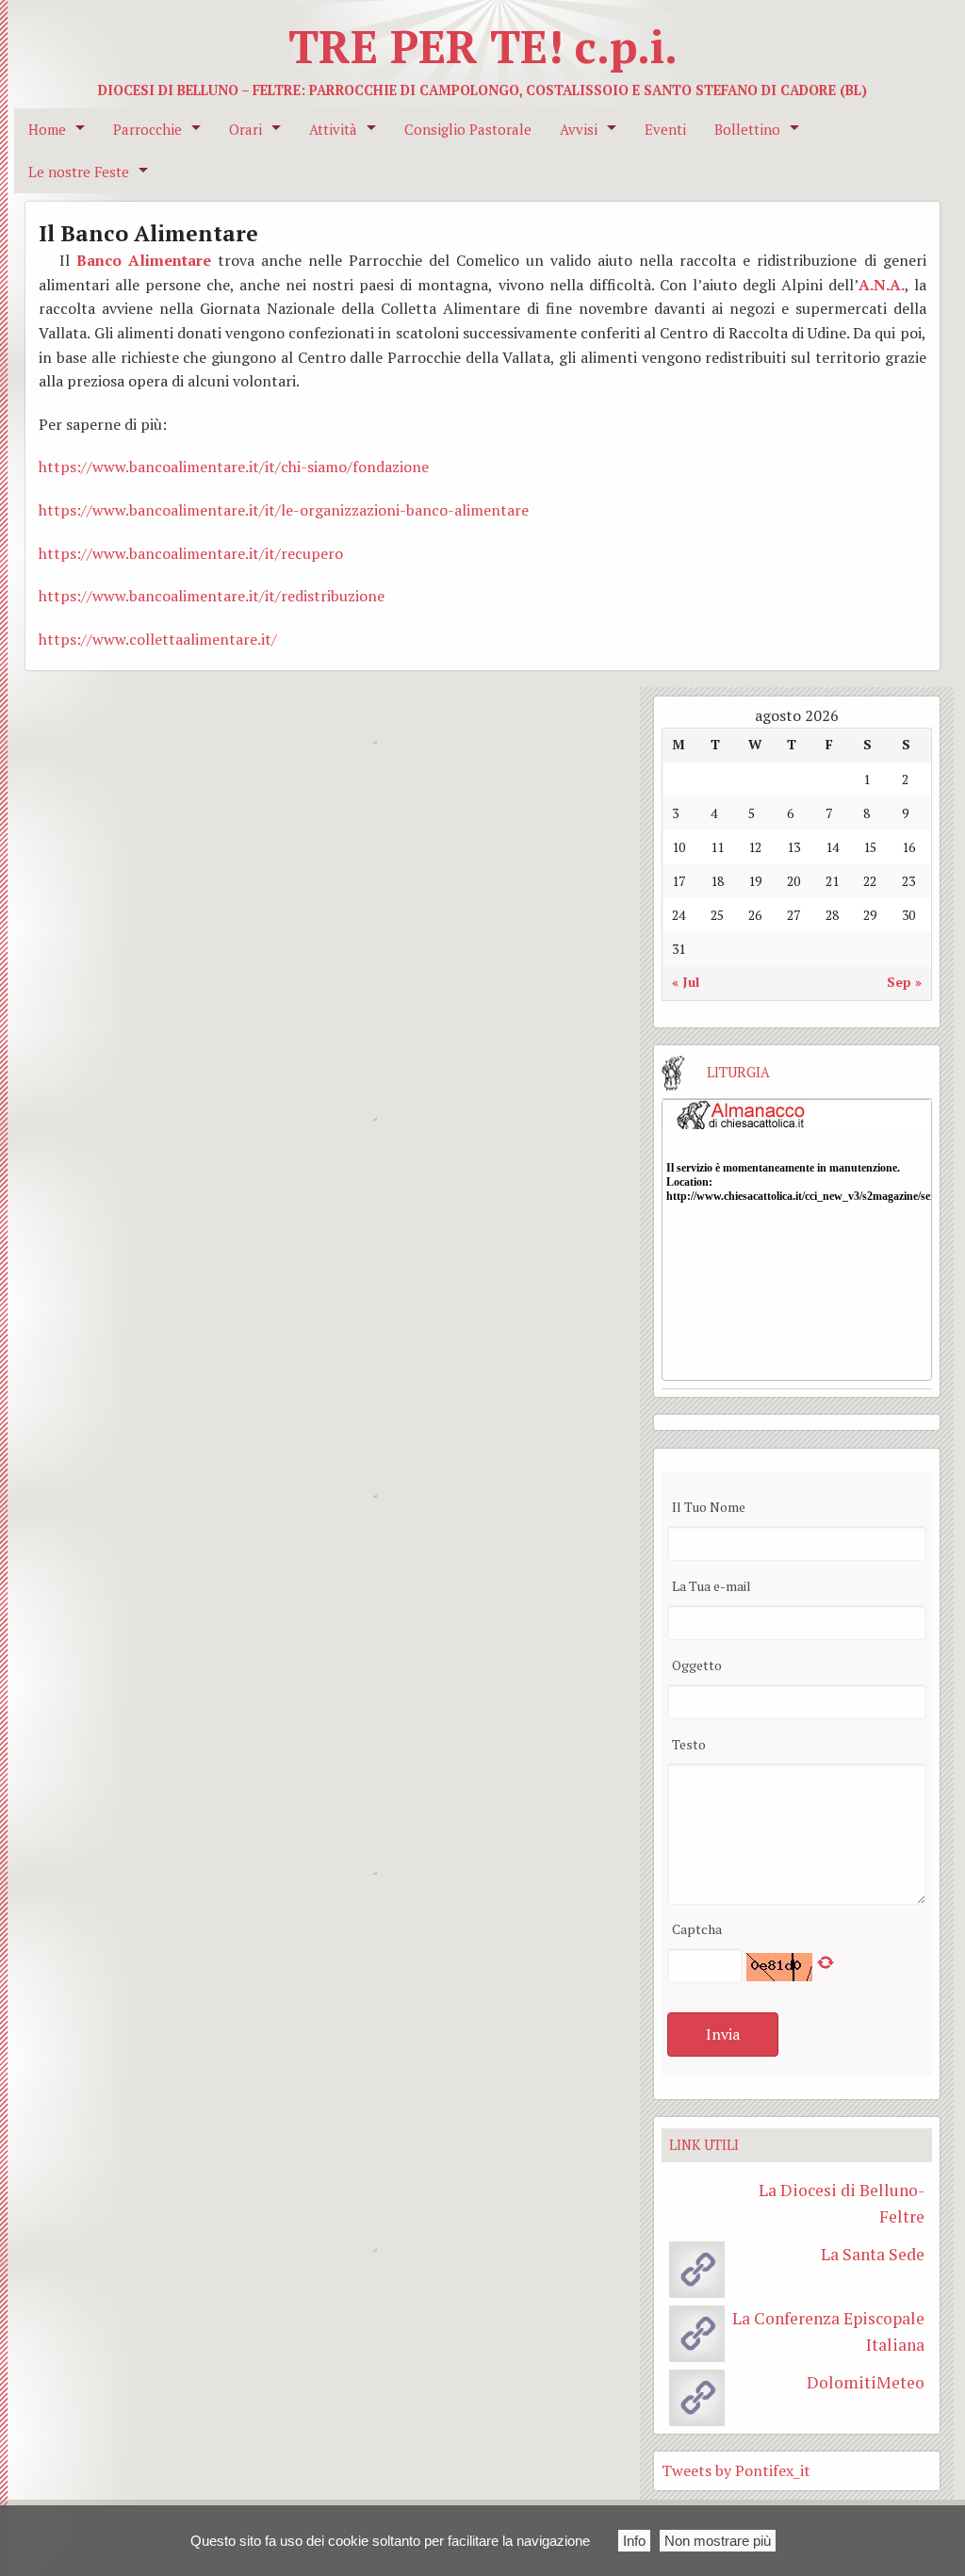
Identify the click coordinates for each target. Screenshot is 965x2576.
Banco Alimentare (144, 260)
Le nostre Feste (79, 172)
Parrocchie (147, 130)
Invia (723, 2034)
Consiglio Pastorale (468, 130)
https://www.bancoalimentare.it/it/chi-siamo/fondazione (234, 467)
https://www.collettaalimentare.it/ (158, 639)
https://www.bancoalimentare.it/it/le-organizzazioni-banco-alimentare (284, 510)
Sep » (904, 982)
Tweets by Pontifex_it (736, 2470)
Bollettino (747, 130)
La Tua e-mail (711, 1586)
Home (47, 130)
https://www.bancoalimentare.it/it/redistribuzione (212, 596)
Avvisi (579, 130)
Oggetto (697, 1665)
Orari (245, 130)
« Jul (686, 982)
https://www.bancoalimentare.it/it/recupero (191, 553)
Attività (333, 130)
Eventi (665, 130)
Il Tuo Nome (709, 1507)
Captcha (697, 1929)
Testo (689, 1744)
